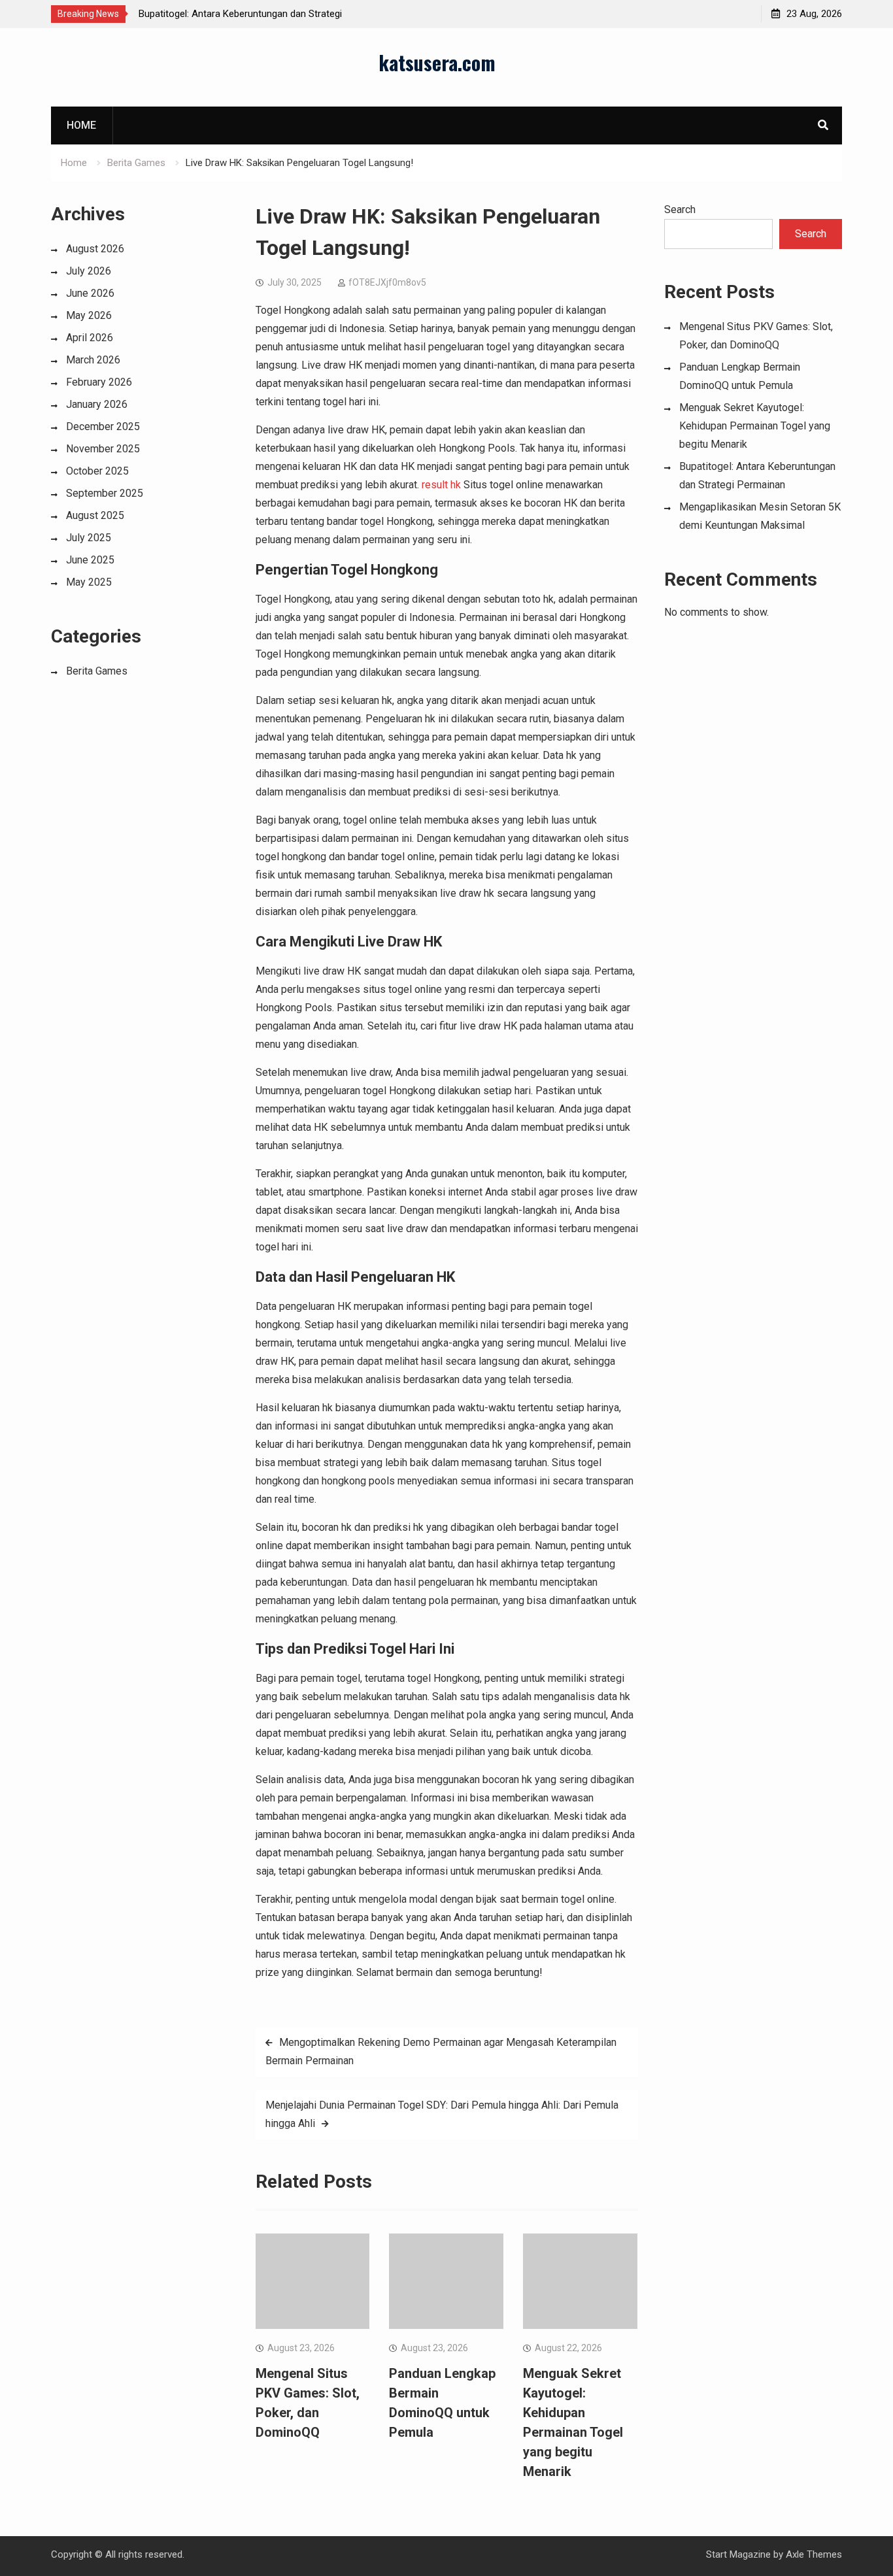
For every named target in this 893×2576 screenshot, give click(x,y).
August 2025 (95, 515)
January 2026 (97, 404)
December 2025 (103, 427)
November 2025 (103, 449)
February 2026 (99, 382)
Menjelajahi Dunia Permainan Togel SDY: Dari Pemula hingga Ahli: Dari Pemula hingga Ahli (442, 2114)
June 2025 (90, 560)
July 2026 (89, 271)
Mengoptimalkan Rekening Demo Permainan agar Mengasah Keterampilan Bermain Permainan (441, 2051)
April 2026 (90, 338)
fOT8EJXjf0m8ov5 (387, 282)
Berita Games (97, 671)
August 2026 (95, 249)
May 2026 (89, 315)
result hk (441, 485)
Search (680, 209)
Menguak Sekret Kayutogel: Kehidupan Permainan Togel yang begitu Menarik (755, 426)
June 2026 (90, 293)
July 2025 (89, 538)
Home (81, 125)
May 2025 (89, 582)
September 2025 (105, 493)
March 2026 (93, 360)
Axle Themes (814, 2554)
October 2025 (97, 471)
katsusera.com (437, 62)
